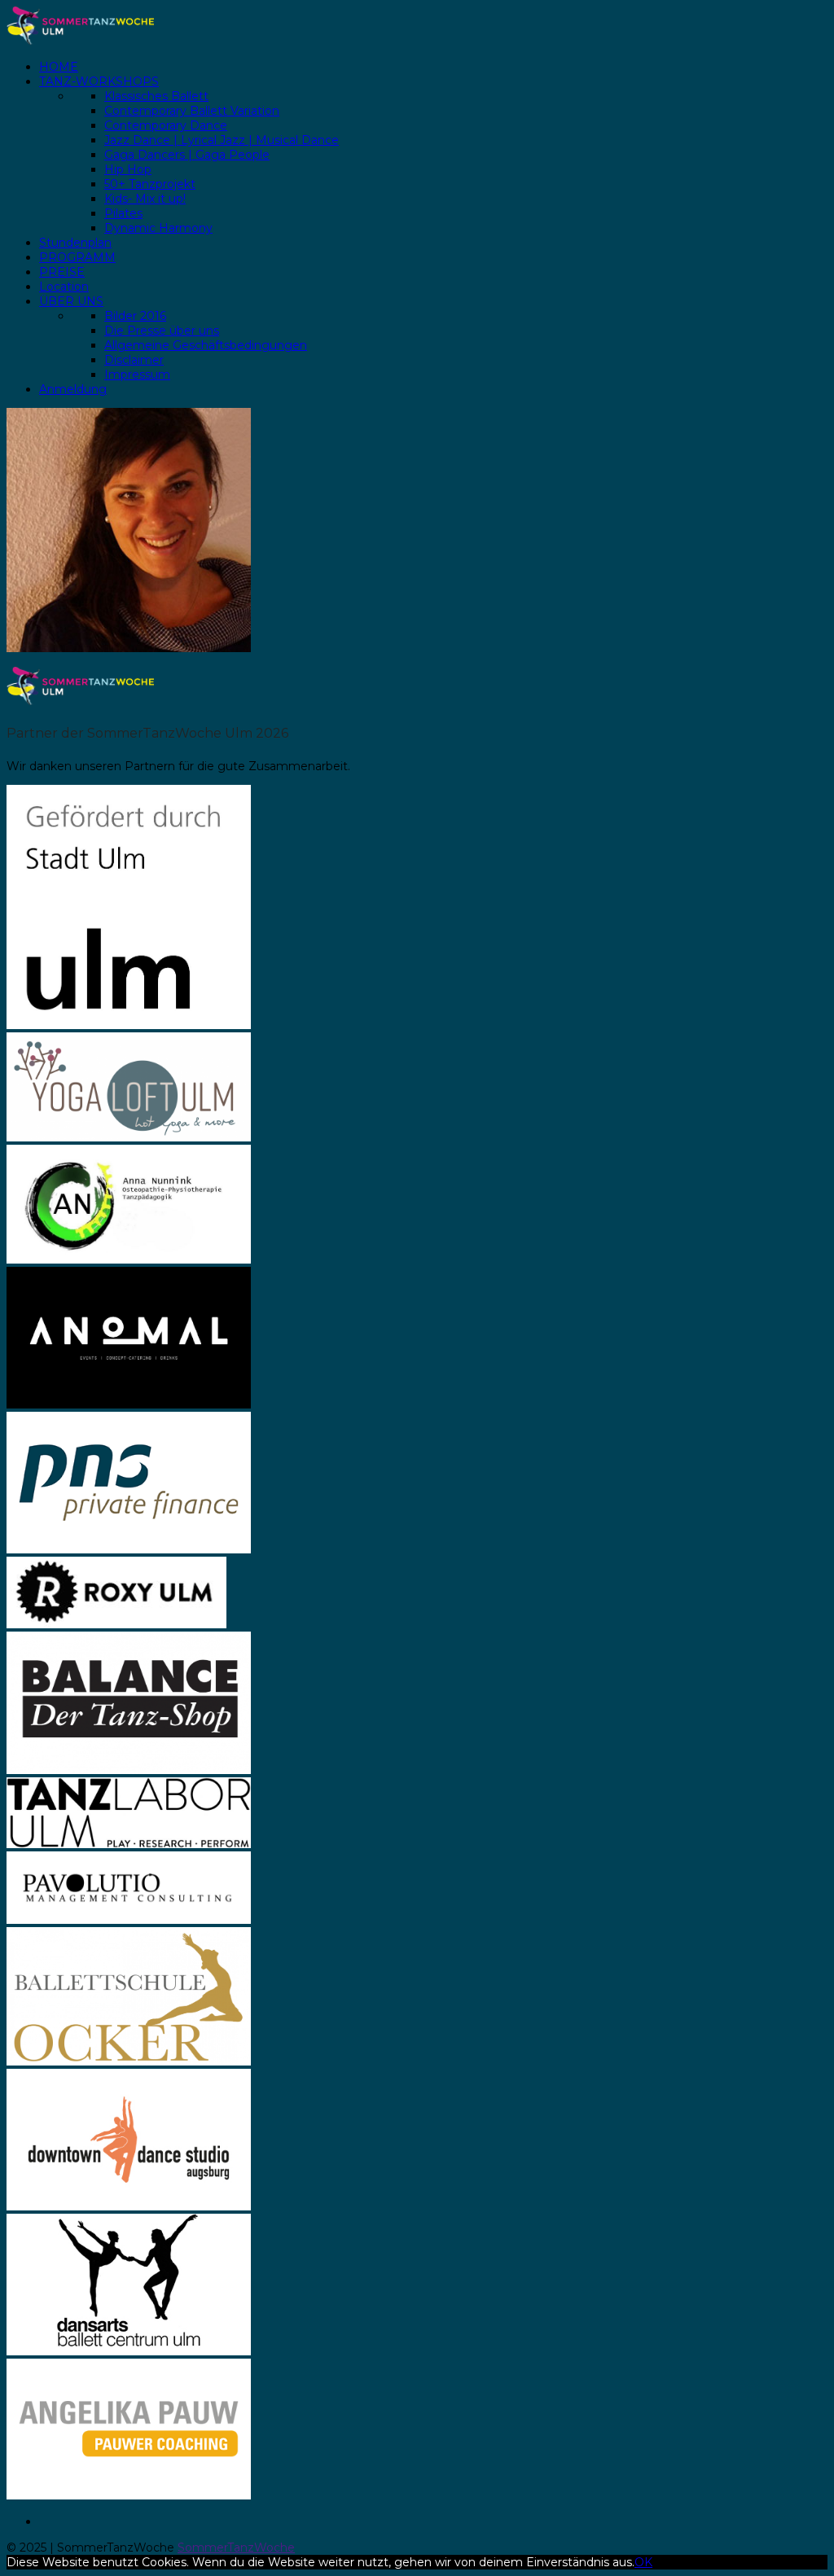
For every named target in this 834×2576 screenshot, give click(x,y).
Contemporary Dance (166, 125)
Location (64, 287)
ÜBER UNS (71, 301)
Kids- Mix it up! (145, 199)
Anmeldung (73, 389)
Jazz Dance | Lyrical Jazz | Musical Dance (222, 140)
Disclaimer (134, 360)
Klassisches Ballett (156, 96)
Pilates (123, 213)
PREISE (62, 272)
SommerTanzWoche (236, 2548)
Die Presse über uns (162, 331)
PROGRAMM (77, 257)
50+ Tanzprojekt (150, 184)
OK (643, 2562)
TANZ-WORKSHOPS (99, 81)
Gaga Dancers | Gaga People (187, 155)
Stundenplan (75, 243)
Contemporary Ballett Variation (192, 111)
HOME (59, 67)
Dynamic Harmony (158, 228)
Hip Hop (128, 169)
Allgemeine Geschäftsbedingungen (206, 345)
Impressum (137, 375)
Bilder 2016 (135, 316)
